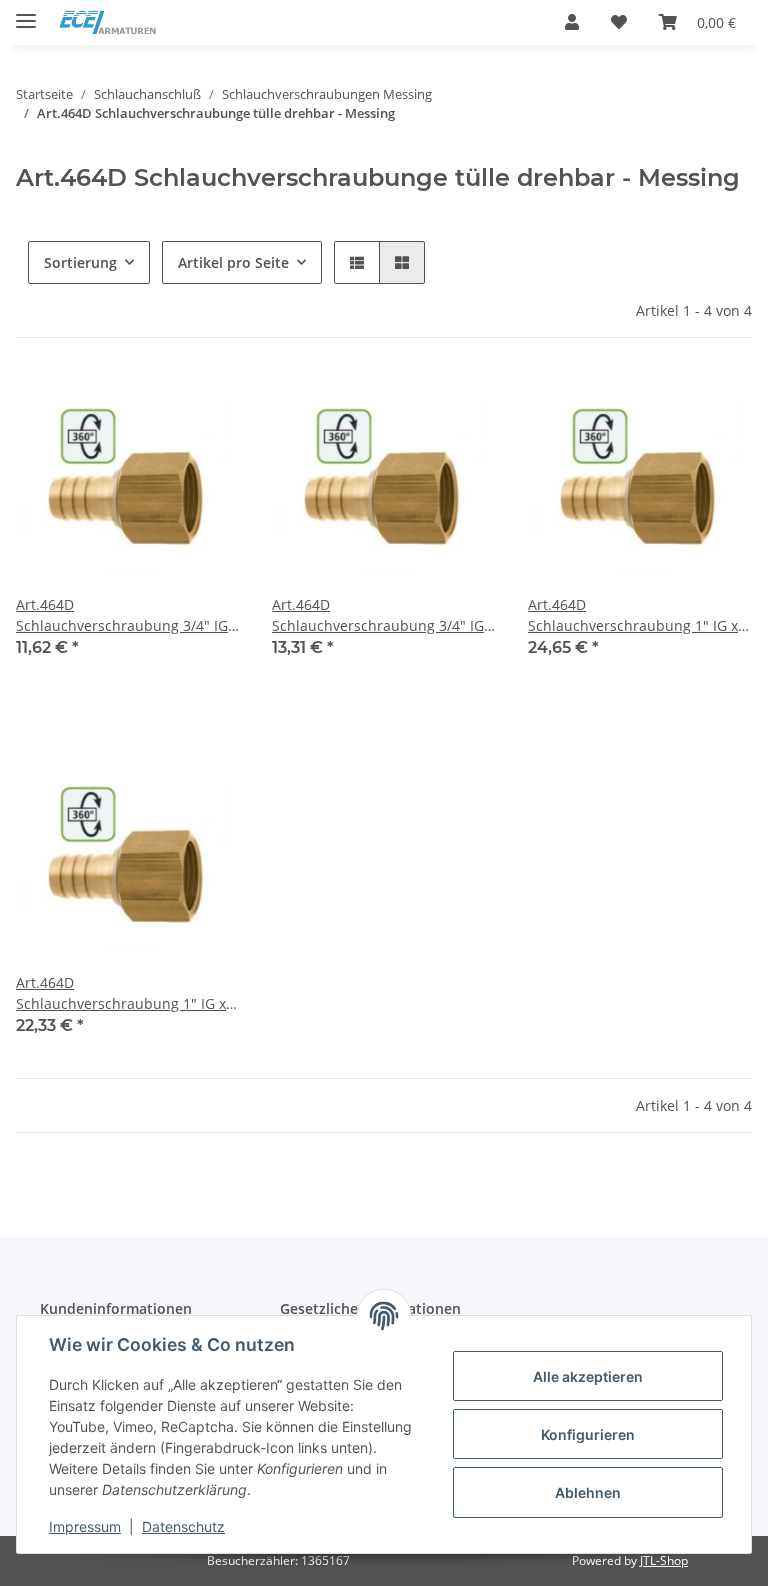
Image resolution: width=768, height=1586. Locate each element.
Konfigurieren (588, 1434)
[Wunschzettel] (619, 22)
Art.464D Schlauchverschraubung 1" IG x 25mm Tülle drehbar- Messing (121, 993)
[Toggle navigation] (26, 12)
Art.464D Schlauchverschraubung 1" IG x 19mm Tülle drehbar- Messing (633, 615)
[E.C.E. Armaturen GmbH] (107, 22)
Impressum (85, 1526)
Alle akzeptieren (588, 1376)
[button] (572, 22)
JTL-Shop (664, 1560)
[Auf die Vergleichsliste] (154, 404)
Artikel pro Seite (233, 262)
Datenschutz (183, 1526)
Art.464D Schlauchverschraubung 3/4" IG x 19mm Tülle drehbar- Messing (383, 615)
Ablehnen (588, 1492)
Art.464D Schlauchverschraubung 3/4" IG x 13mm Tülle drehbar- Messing (127, 615)
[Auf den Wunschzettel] (206, 404)
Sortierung (80, 262)
